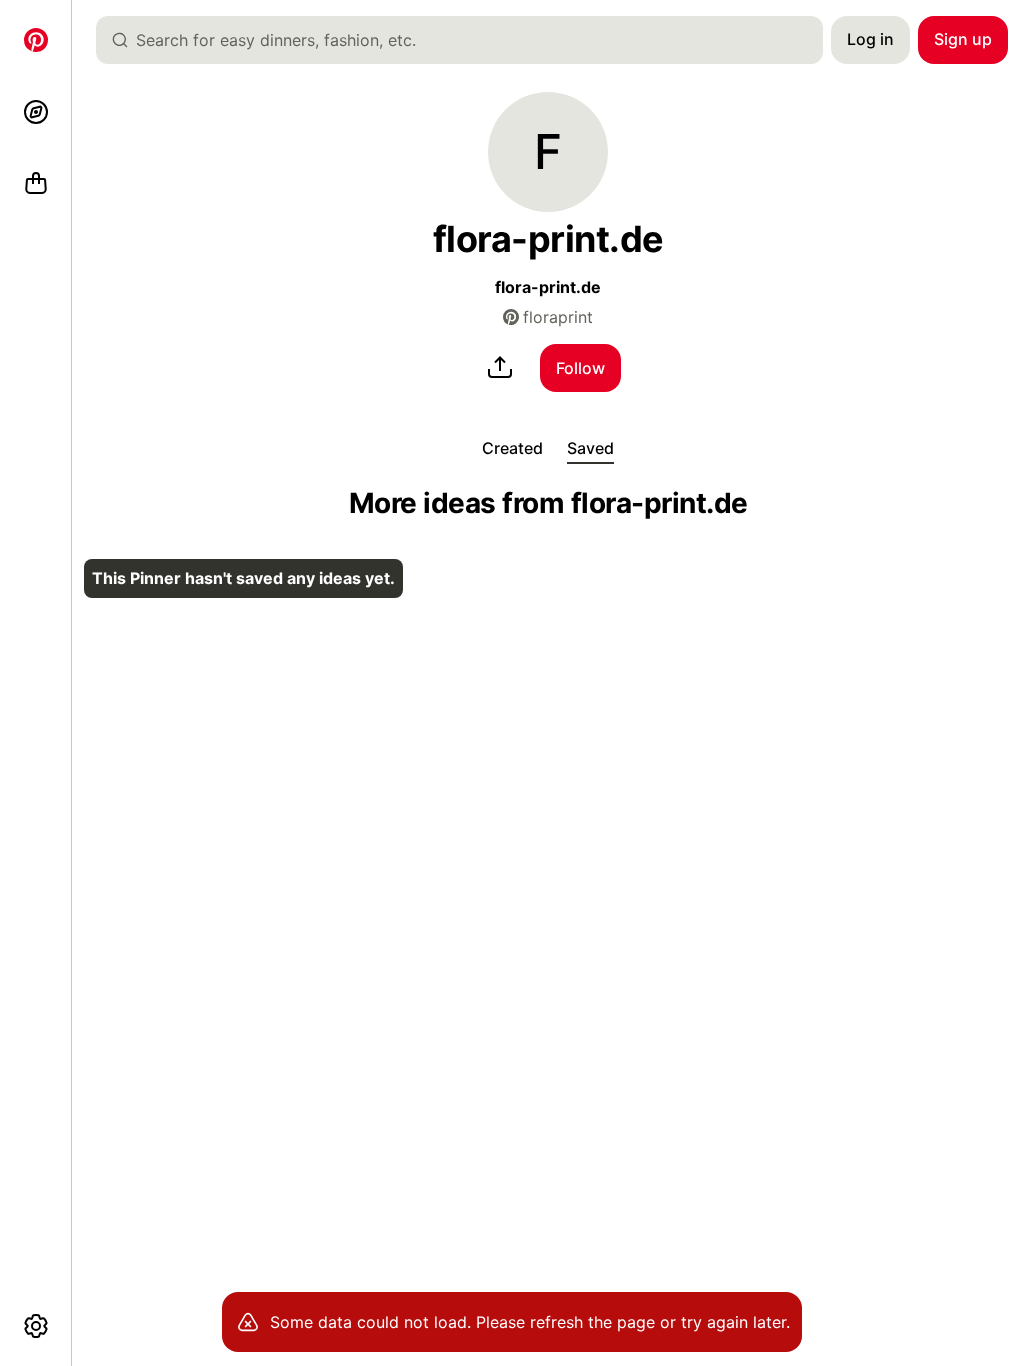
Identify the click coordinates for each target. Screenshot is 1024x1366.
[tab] (512, 448)
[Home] (36, 40)
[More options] (36, 1326)
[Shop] (36, 184)
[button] (548, 152)
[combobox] (467, 40)
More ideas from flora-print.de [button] (548, 503)
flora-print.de (548, 287)
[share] (500, 368)
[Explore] (36, 112)
